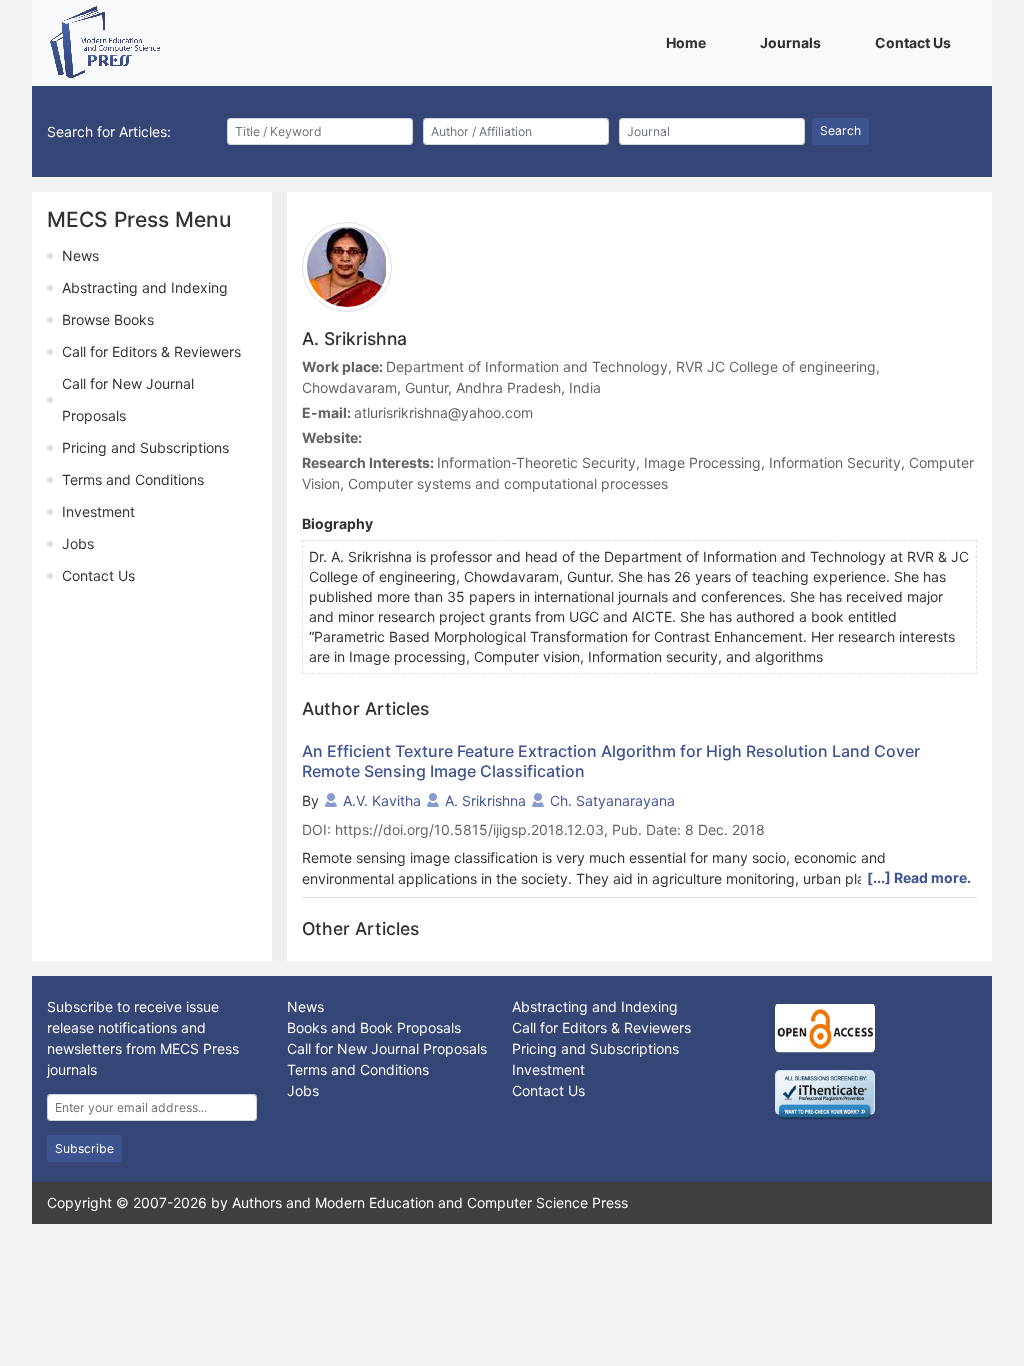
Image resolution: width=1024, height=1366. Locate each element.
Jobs (78, 543)
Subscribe (84, 1148)
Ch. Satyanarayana (612, 800)
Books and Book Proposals (374, 1027)
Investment (98, 511)
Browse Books (108, 319)
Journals (794, 42)
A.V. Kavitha (382, 800)
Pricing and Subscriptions (145, 447)
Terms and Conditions (133, 479)
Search (840, 130)
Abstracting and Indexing (145, 287)
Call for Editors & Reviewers (151, 351)
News (80, 255)
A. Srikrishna (485, 800)
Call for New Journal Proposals (387, 1048)
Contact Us (916, 42)
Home (689, 42)
